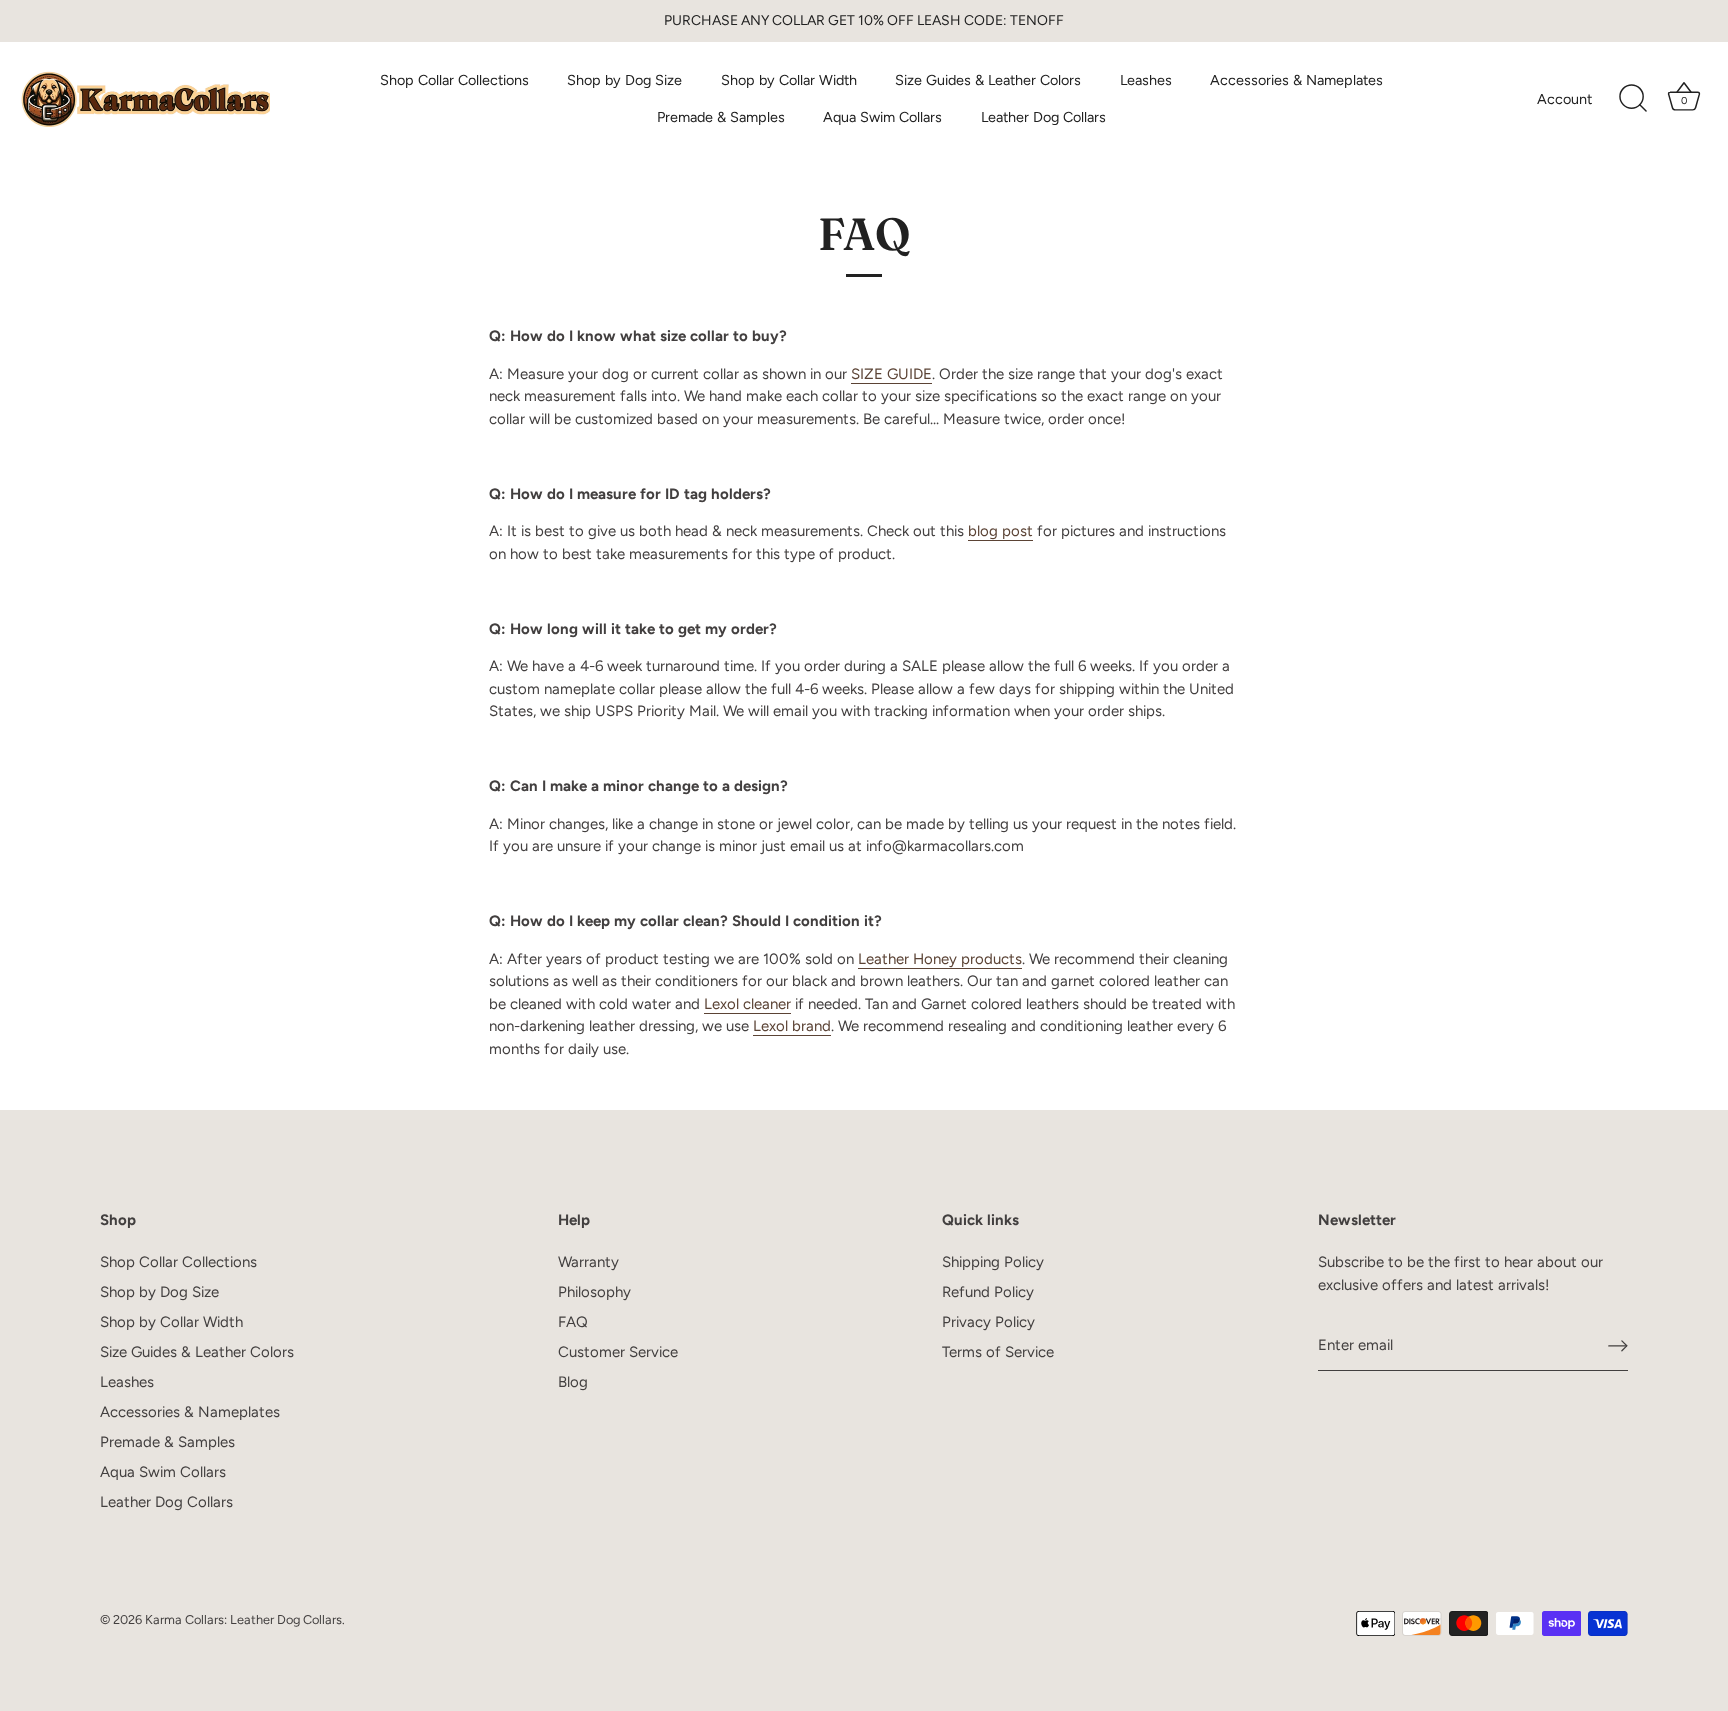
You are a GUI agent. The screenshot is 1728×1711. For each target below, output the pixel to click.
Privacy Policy (988, 1322)
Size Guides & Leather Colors (988, 80)
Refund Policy (988, 1292)
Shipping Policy (993, 1262)
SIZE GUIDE (891, 374)
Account (1564, 99)
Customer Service (618, 1352)
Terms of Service (998, 1352)
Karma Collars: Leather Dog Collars (243, 1619)
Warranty (588, 1262)
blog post (1000, 531)
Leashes (1146, 80)
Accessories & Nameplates (1296, 80)
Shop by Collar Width (789, 80)
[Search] (1633, 99)
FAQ (573, 1322)
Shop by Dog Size (624, 80)
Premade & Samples (721, 117)
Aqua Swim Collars (882, 117)
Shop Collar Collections (454, 80)
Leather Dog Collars (1043, 117)
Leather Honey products (940, 959)
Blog (573, 1382)
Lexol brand (792, 1026)
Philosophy (594, 1292)
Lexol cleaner (747, 1004)
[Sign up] (1618, 1346)
